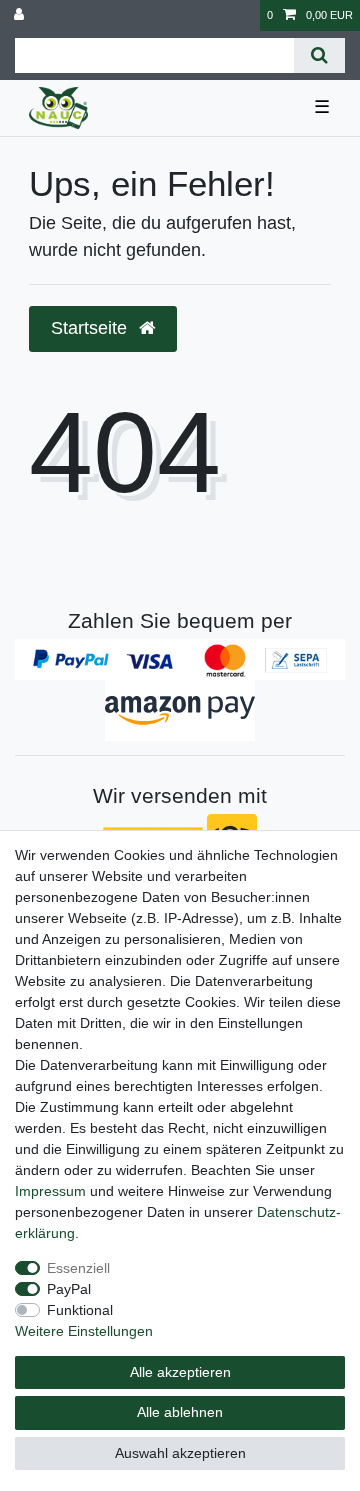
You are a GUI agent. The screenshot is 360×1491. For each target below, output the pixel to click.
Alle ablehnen (180, 1412)
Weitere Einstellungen (84, 1331)
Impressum (50, 1191)
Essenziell (78, 1268)
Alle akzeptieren (180, 1372)
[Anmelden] (21, 15)
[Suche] (319, 55)
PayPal (69, 1289)
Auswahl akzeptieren (180, 1453)
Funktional (80, 1310)
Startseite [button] (91, 328)
